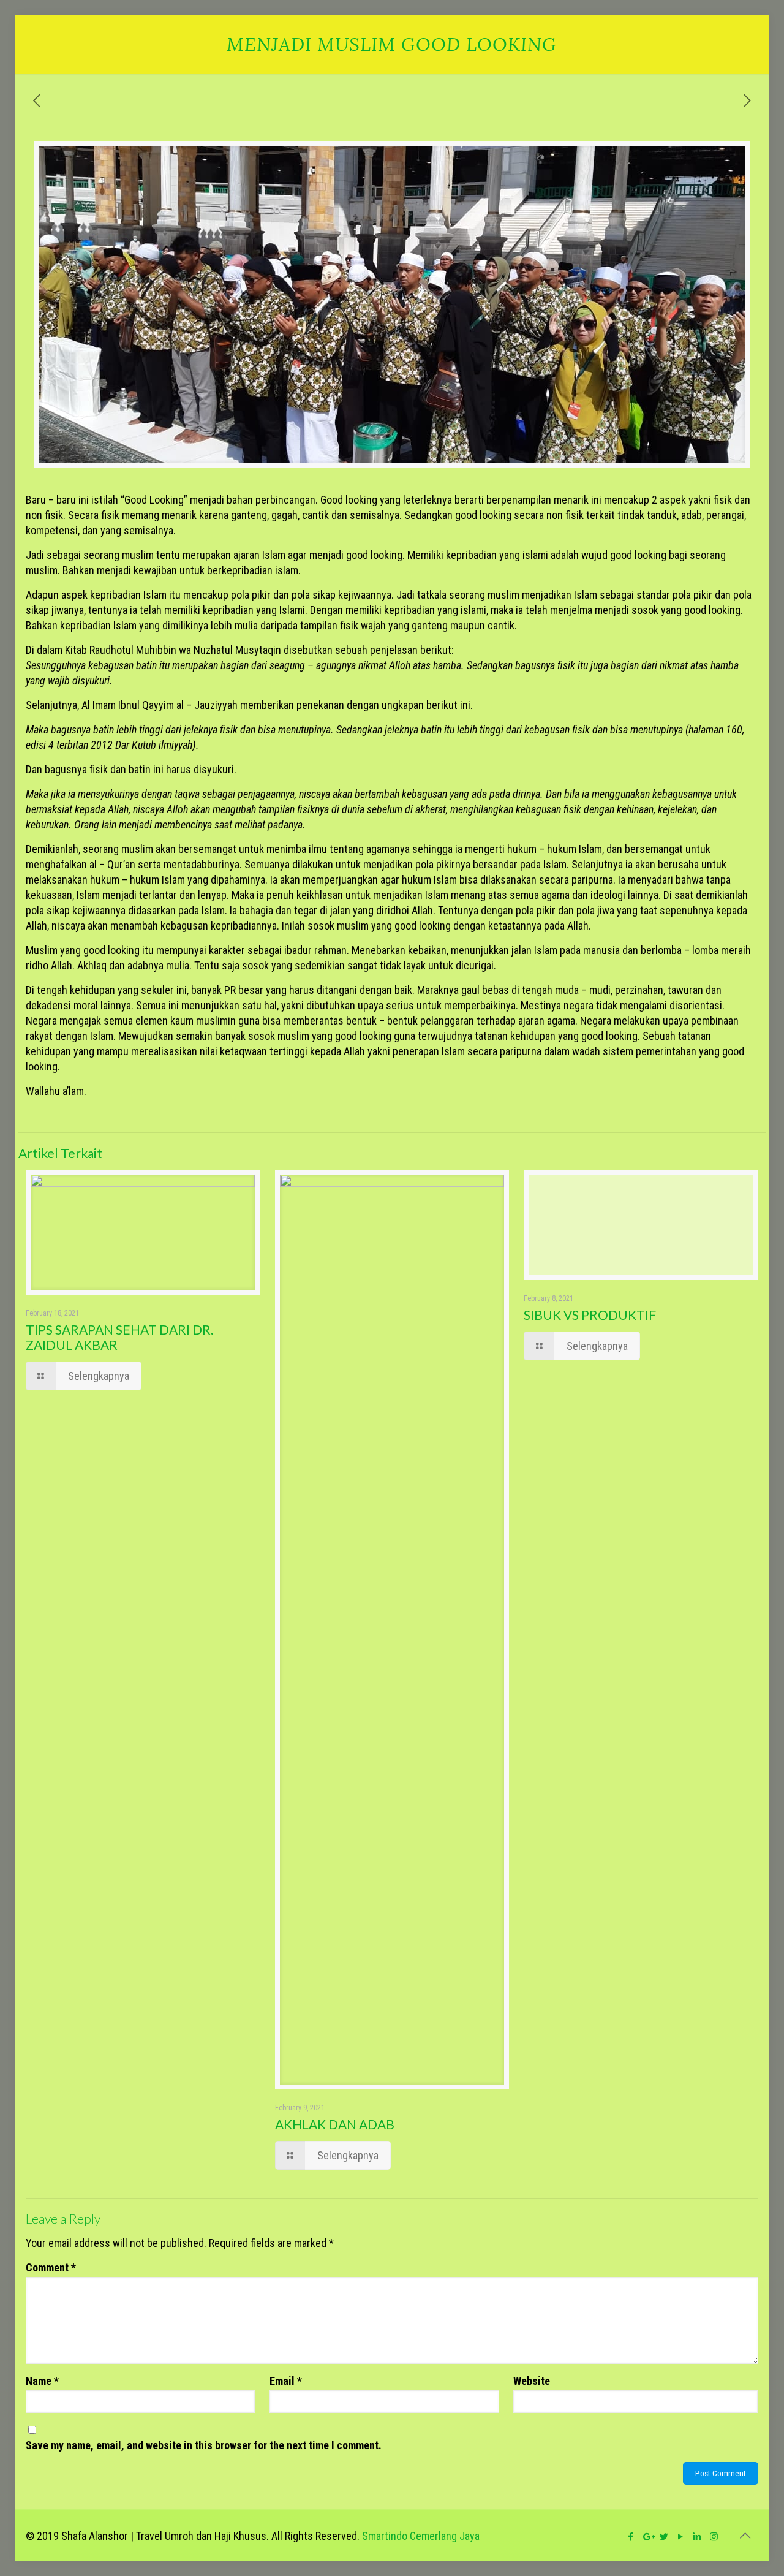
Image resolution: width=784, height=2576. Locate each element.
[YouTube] (681, 2537)
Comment (51, 2267)
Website (532, 2381)
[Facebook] (631, 2537)
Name (42, 2381)
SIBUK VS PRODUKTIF (590, 1315)
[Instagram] (714, 2537)
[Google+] (648, 2537)
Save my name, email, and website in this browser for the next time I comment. (204, 2445)
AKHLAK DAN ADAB (335, 2124)
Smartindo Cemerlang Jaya (421, 2536)
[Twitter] (664, 2537)
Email (286, 2381)
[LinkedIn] (697, 2537)
